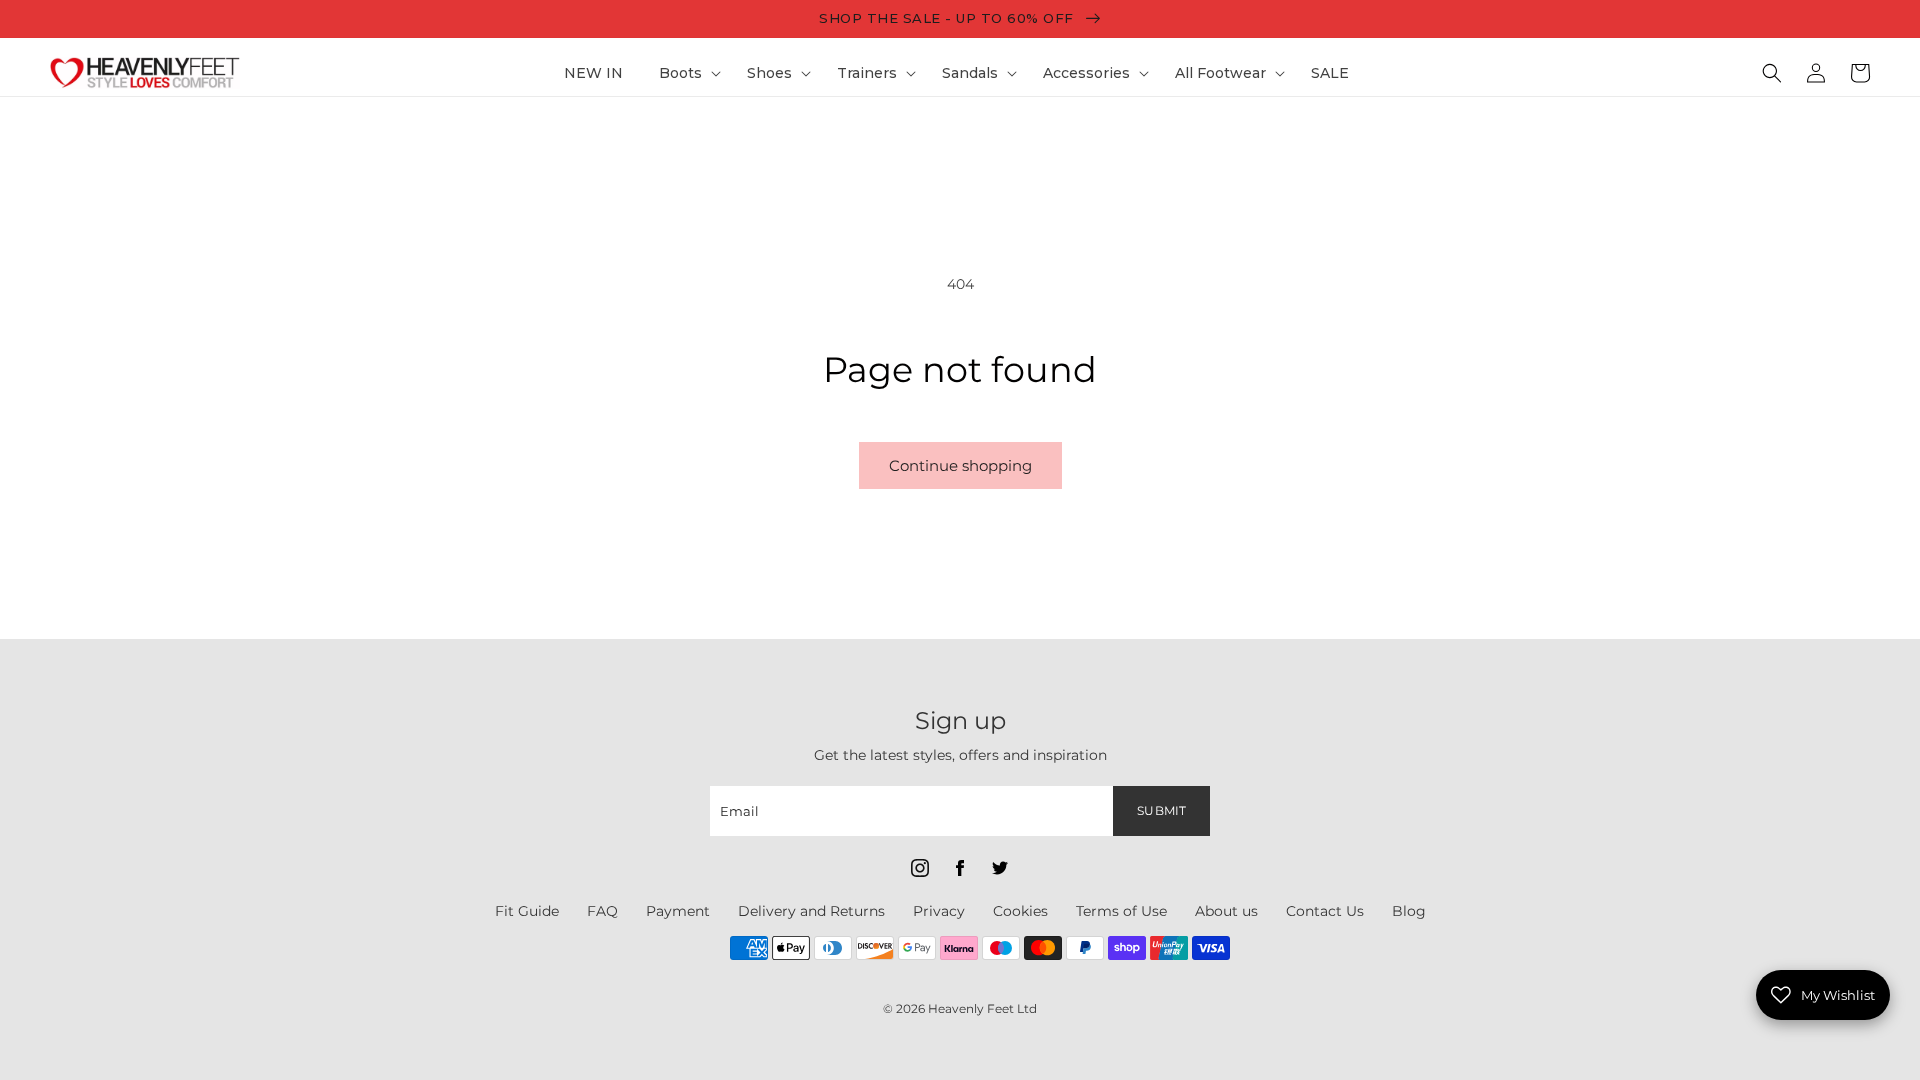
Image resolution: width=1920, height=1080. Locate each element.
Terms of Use (1121, 911)
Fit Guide (527, 911)
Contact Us (1325, 911)
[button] (685, 73)
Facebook (960, 868)
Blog (1409, 911)
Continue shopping (960, 465)
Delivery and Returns (811, 911)
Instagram (920, 868)
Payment (678, 911)
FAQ (602, 911)
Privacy (939, 911)
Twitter (1000, 868)
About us (1226, 911)
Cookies (1020, 911)
